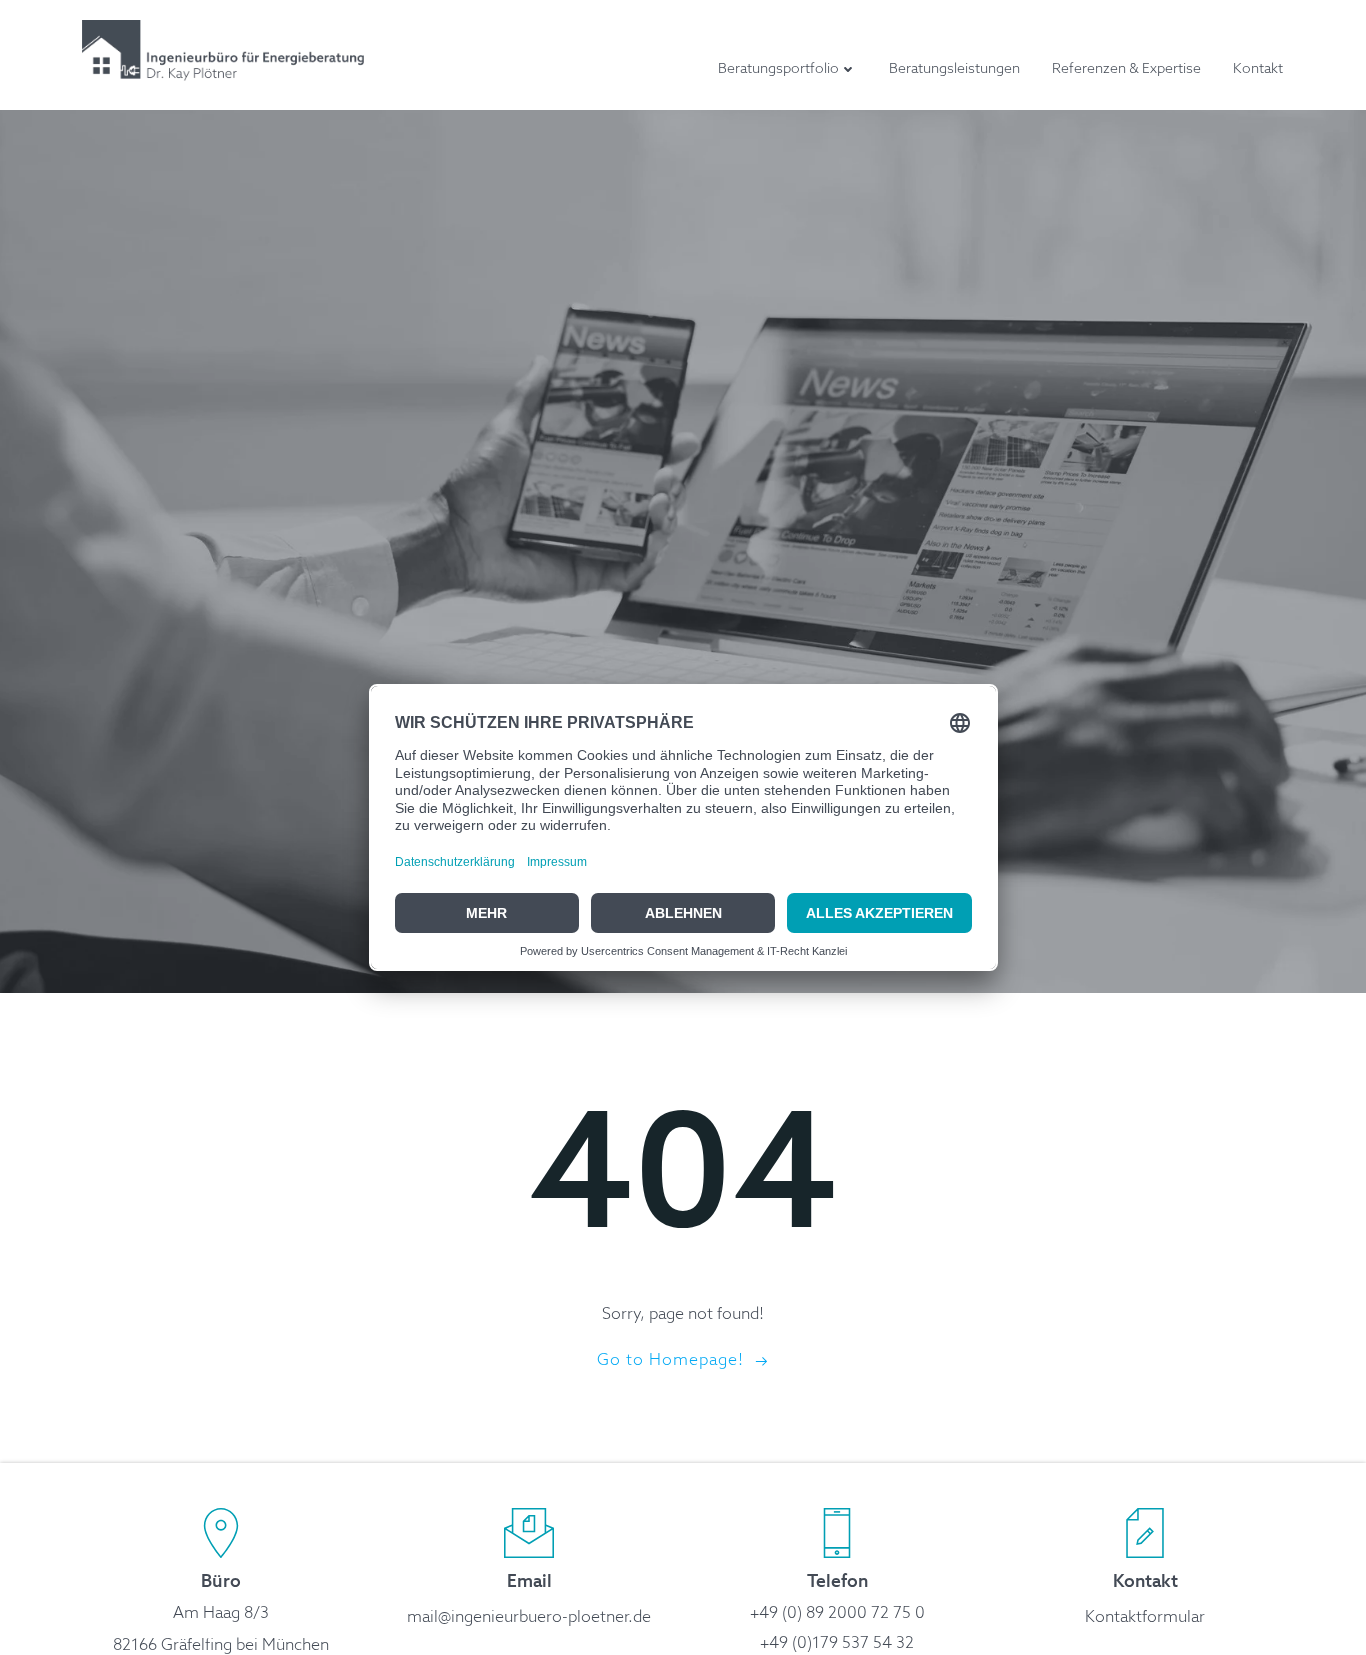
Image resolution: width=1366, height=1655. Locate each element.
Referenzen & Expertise (1126, 69)
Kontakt (1258, 69)
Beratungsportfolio (778, 69)
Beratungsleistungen (954, 69)
